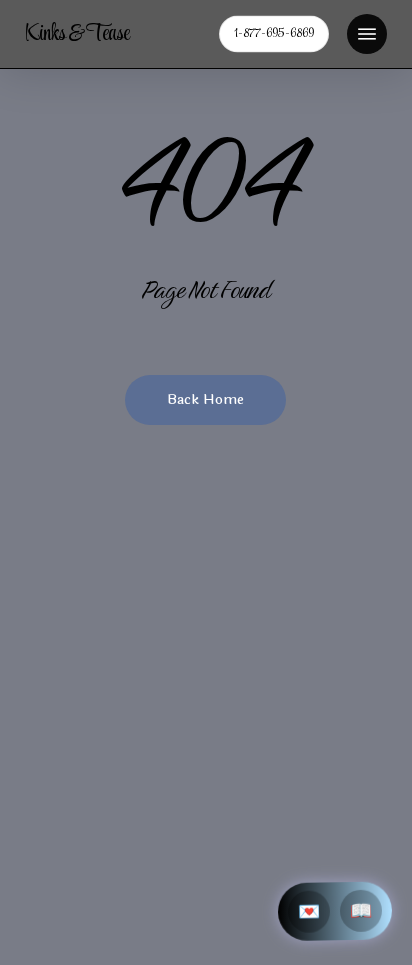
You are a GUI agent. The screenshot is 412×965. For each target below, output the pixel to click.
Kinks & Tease (77, 34)
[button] (367, 34)
